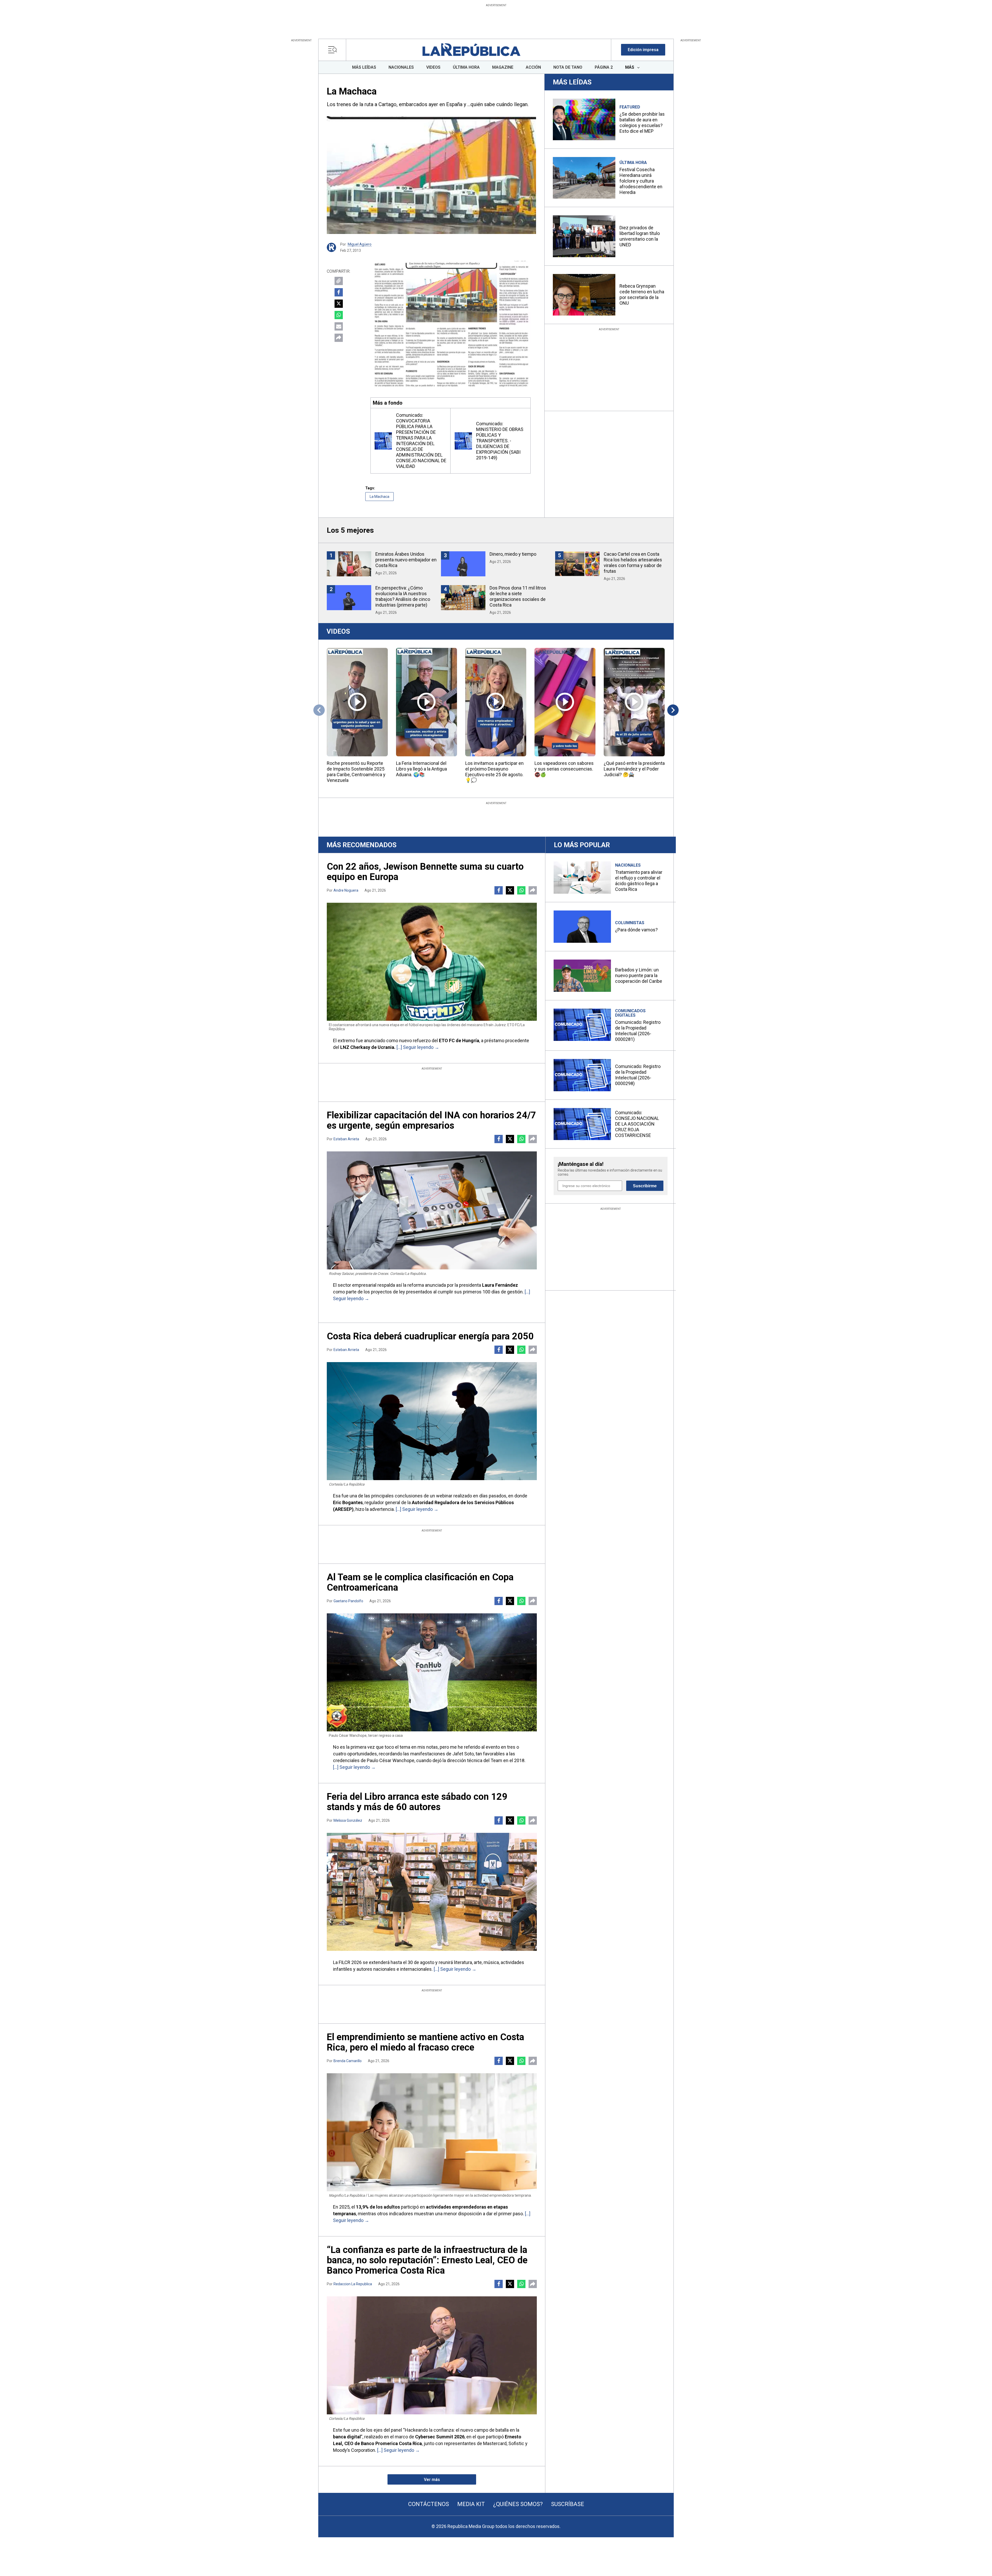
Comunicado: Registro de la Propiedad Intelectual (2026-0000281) (638, 1031)
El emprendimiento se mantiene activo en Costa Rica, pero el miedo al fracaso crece (425, 2042)
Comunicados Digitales (630, 1013)
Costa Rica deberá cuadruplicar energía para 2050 (430, 1336)
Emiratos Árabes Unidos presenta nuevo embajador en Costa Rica (406, 560)
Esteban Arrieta (346, 1139)
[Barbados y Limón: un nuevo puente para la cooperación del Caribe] (582, 976)
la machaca (379, 497)
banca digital (347, 2437)
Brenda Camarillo (348, 2061)
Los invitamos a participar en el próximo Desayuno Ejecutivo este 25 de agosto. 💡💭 (494, 772)
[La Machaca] (431, 175)
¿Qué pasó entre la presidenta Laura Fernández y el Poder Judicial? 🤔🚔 (634, 769)
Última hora (633, 163)
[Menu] (334, 50)
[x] (9, 236)
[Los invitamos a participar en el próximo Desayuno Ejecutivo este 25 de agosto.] (496, 702)
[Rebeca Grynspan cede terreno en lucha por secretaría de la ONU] (584, 295)
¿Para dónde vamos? (636, 930)
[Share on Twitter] (339, 304)
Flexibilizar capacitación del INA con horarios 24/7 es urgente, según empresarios (431, 1120)
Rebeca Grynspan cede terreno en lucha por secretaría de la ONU (642, 294)
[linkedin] (19, 236)
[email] (19, 245)
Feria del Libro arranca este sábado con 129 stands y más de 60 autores (417, 1802)
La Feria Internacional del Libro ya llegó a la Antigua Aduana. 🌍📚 (421, 769)
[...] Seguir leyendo (415, 1047)
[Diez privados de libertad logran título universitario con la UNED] (584, 236)
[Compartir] (339, 338)
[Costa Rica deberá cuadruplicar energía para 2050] (432, 1421)
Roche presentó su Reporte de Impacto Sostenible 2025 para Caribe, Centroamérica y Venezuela (356, 772)
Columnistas (630, 923)
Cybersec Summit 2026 (440, 2437)
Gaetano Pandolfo (348, 1601)
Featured (630, 107)
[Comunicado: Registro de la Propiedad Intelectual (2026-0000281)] (582, 1025)
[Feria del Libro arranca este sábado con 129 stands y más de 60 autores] (432, 1892)
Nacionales (628, 865)
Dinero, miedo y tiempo (513, 554)
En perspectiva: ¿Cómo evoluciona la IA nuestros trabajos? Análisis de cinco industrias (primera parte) (403, 596)
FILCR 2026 (350, 1962)
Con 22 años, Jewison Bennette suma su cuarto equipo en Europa (425, 872)
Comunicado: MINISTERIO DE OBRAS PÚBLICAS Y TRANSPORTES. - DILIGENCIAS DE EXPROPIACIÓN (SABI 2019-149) (500, 441)
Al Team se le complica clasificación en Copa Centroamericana (420, 1582)
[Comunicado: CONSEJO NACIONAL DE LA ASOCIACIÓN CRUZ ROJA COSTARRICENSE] (582, 1124)
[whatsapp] (9, 245)
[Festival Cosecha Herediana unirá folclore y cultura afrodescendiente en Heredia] (584, 178)
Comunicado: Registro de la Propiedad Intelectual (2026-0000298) (638, 1075)
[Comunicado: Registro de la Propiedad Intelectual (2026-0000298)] (582, 1075)
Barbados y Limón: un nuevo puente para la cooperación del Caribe (639, 975)
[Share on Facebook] (339, 292)
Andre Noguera (346, 890)
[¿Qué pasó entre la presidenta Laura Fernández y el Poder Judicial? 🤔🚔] (634, 702)
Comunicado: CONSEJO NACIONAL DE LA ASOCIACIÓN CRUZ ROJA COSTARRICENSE (637, 1124)
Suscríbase (568, 2504)
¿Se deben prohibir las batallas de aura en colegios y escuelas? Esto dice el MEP (642, 123)
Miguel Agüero (360, 244)
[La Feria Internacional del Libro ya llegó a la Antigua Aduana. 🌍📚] (427, 702)
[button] (643, 50)
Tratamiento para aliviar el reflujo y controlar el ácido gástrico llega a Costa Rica (639, 881)
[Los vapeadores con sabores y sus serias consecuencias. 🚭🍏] (565, 702)
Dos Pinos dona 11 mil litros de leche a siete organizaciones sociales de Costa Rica (518, 596)
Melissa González (348, 1820)
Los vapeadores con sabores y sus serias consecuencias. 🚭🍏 (564, 769)
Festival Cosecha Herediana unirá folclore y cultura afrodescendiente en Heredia (641, 181)
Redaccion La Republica (353, 2284)
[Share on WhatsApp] (339, 315)
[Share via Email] (339, 326)
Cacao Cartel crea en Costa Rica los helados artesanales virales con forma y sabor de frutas (633, 563)
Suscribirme (645, 1186)
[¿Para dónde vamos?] (582, 927)
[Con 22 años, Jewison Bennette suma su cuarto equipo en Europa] (432, 962)
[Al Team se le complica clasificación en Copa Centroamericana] (432, 1672)
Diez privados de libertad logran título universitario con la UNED (640, 236)
